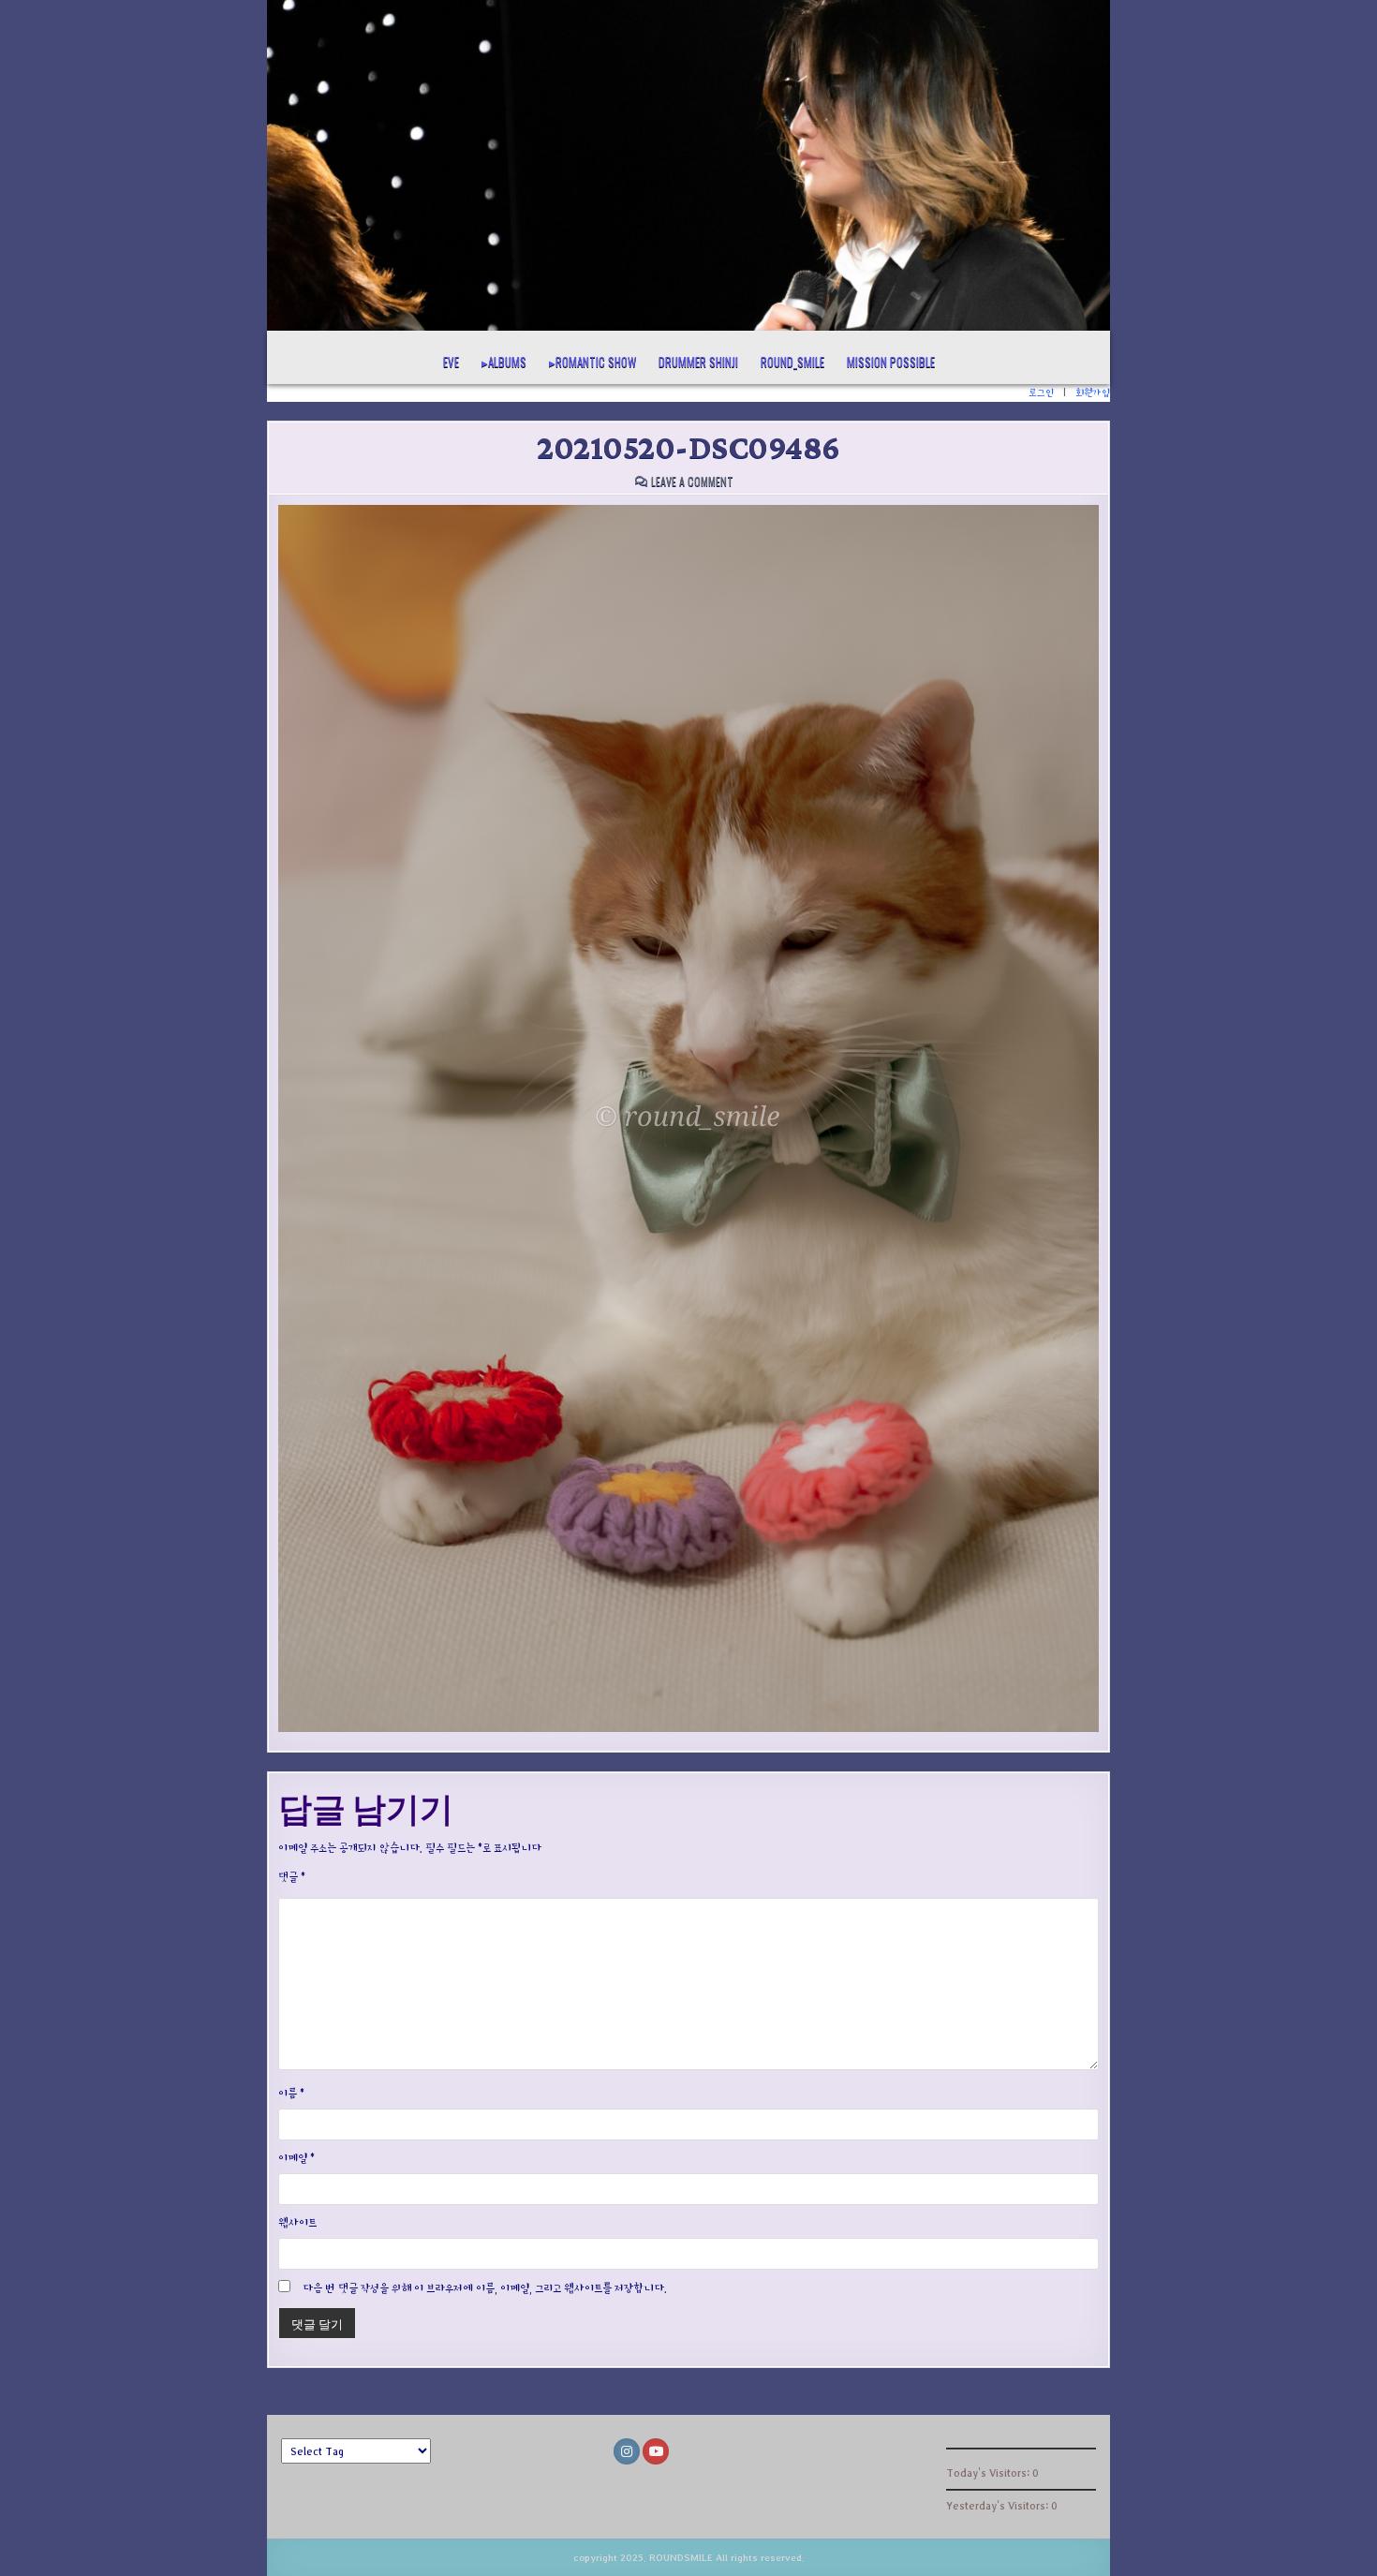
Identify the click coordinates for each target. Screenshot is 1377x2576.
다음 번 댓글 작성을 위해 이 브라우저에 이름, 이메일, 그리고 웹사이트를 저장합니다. (485, 2288)
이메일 (296, 2158)
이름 (291, 2093)
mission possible (891, 362)
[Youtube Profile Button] (656, 2451)
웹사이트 (297, 2222)
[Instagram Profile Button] (627, 2451)
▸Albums (504, 362)
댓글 (292, 1877)
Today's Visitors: (989, 2472)
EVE (451, 362)
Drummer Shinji (698, 362)
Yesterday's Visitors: (999, 2505)
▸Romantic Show (592, 362)
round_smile (792, 362)
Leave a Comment (692, 481)
